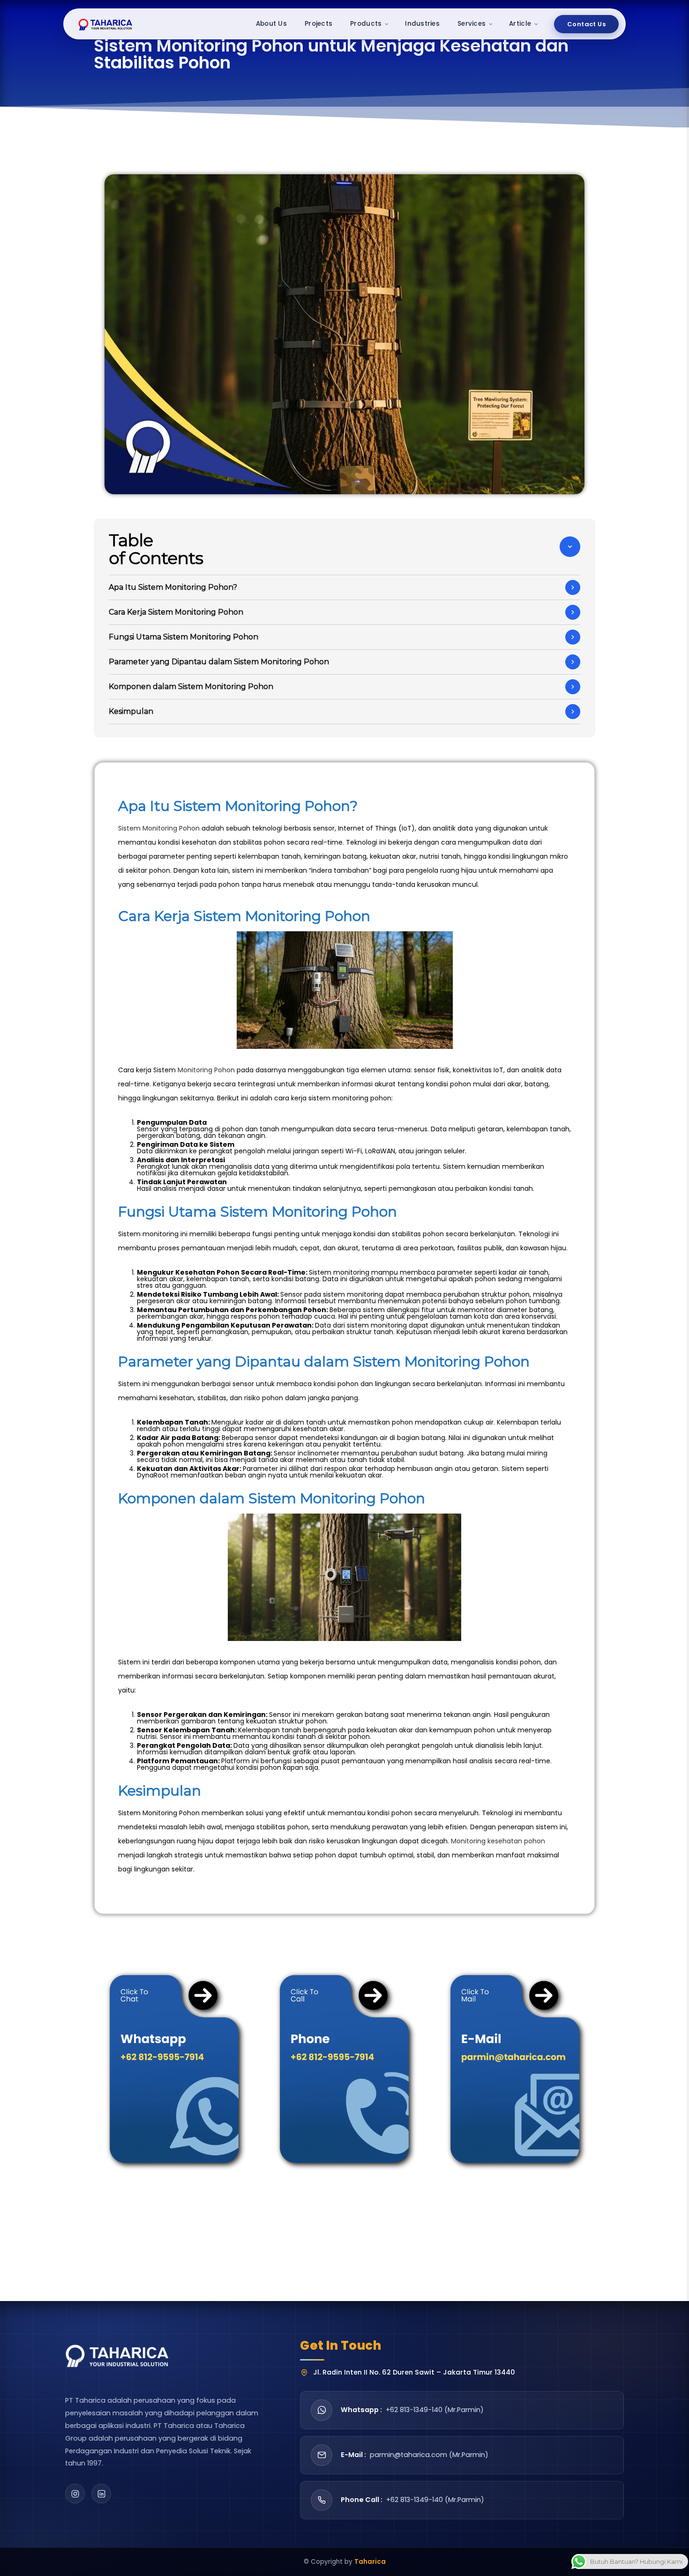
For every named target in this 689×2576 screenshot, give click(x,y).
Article (520, 24)
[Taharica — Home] (106, 24)
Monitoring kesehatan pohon (498, 1841)
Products (366, 24)
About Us (271, 24)
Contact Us (586, 24)
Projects (318, 24)
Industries (422, 24)
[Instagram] (75, 2494)
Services (472, 24)
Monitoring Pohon (206, 1070)
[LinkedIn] (101, 2494)
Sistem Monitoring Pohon (159, 828)
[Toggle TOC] (570, 547)
